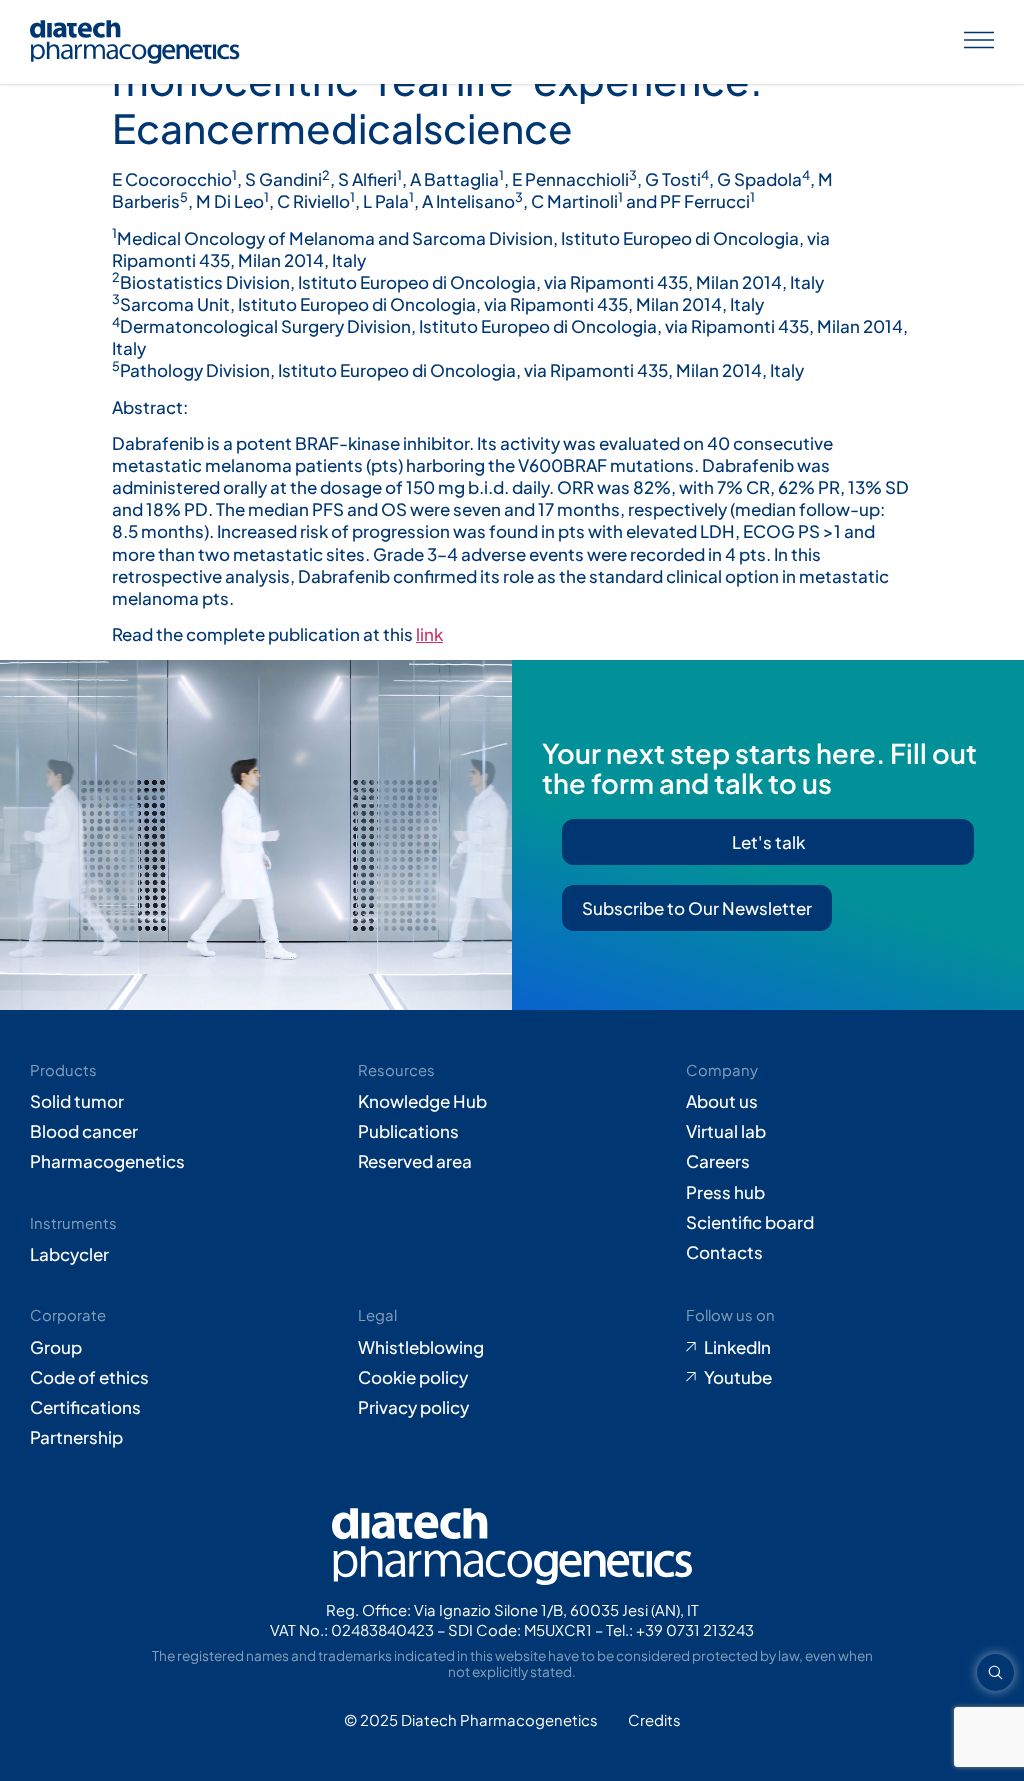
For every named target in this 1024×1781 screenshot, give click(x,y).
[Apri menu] (979, 42)
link (429, 634)
